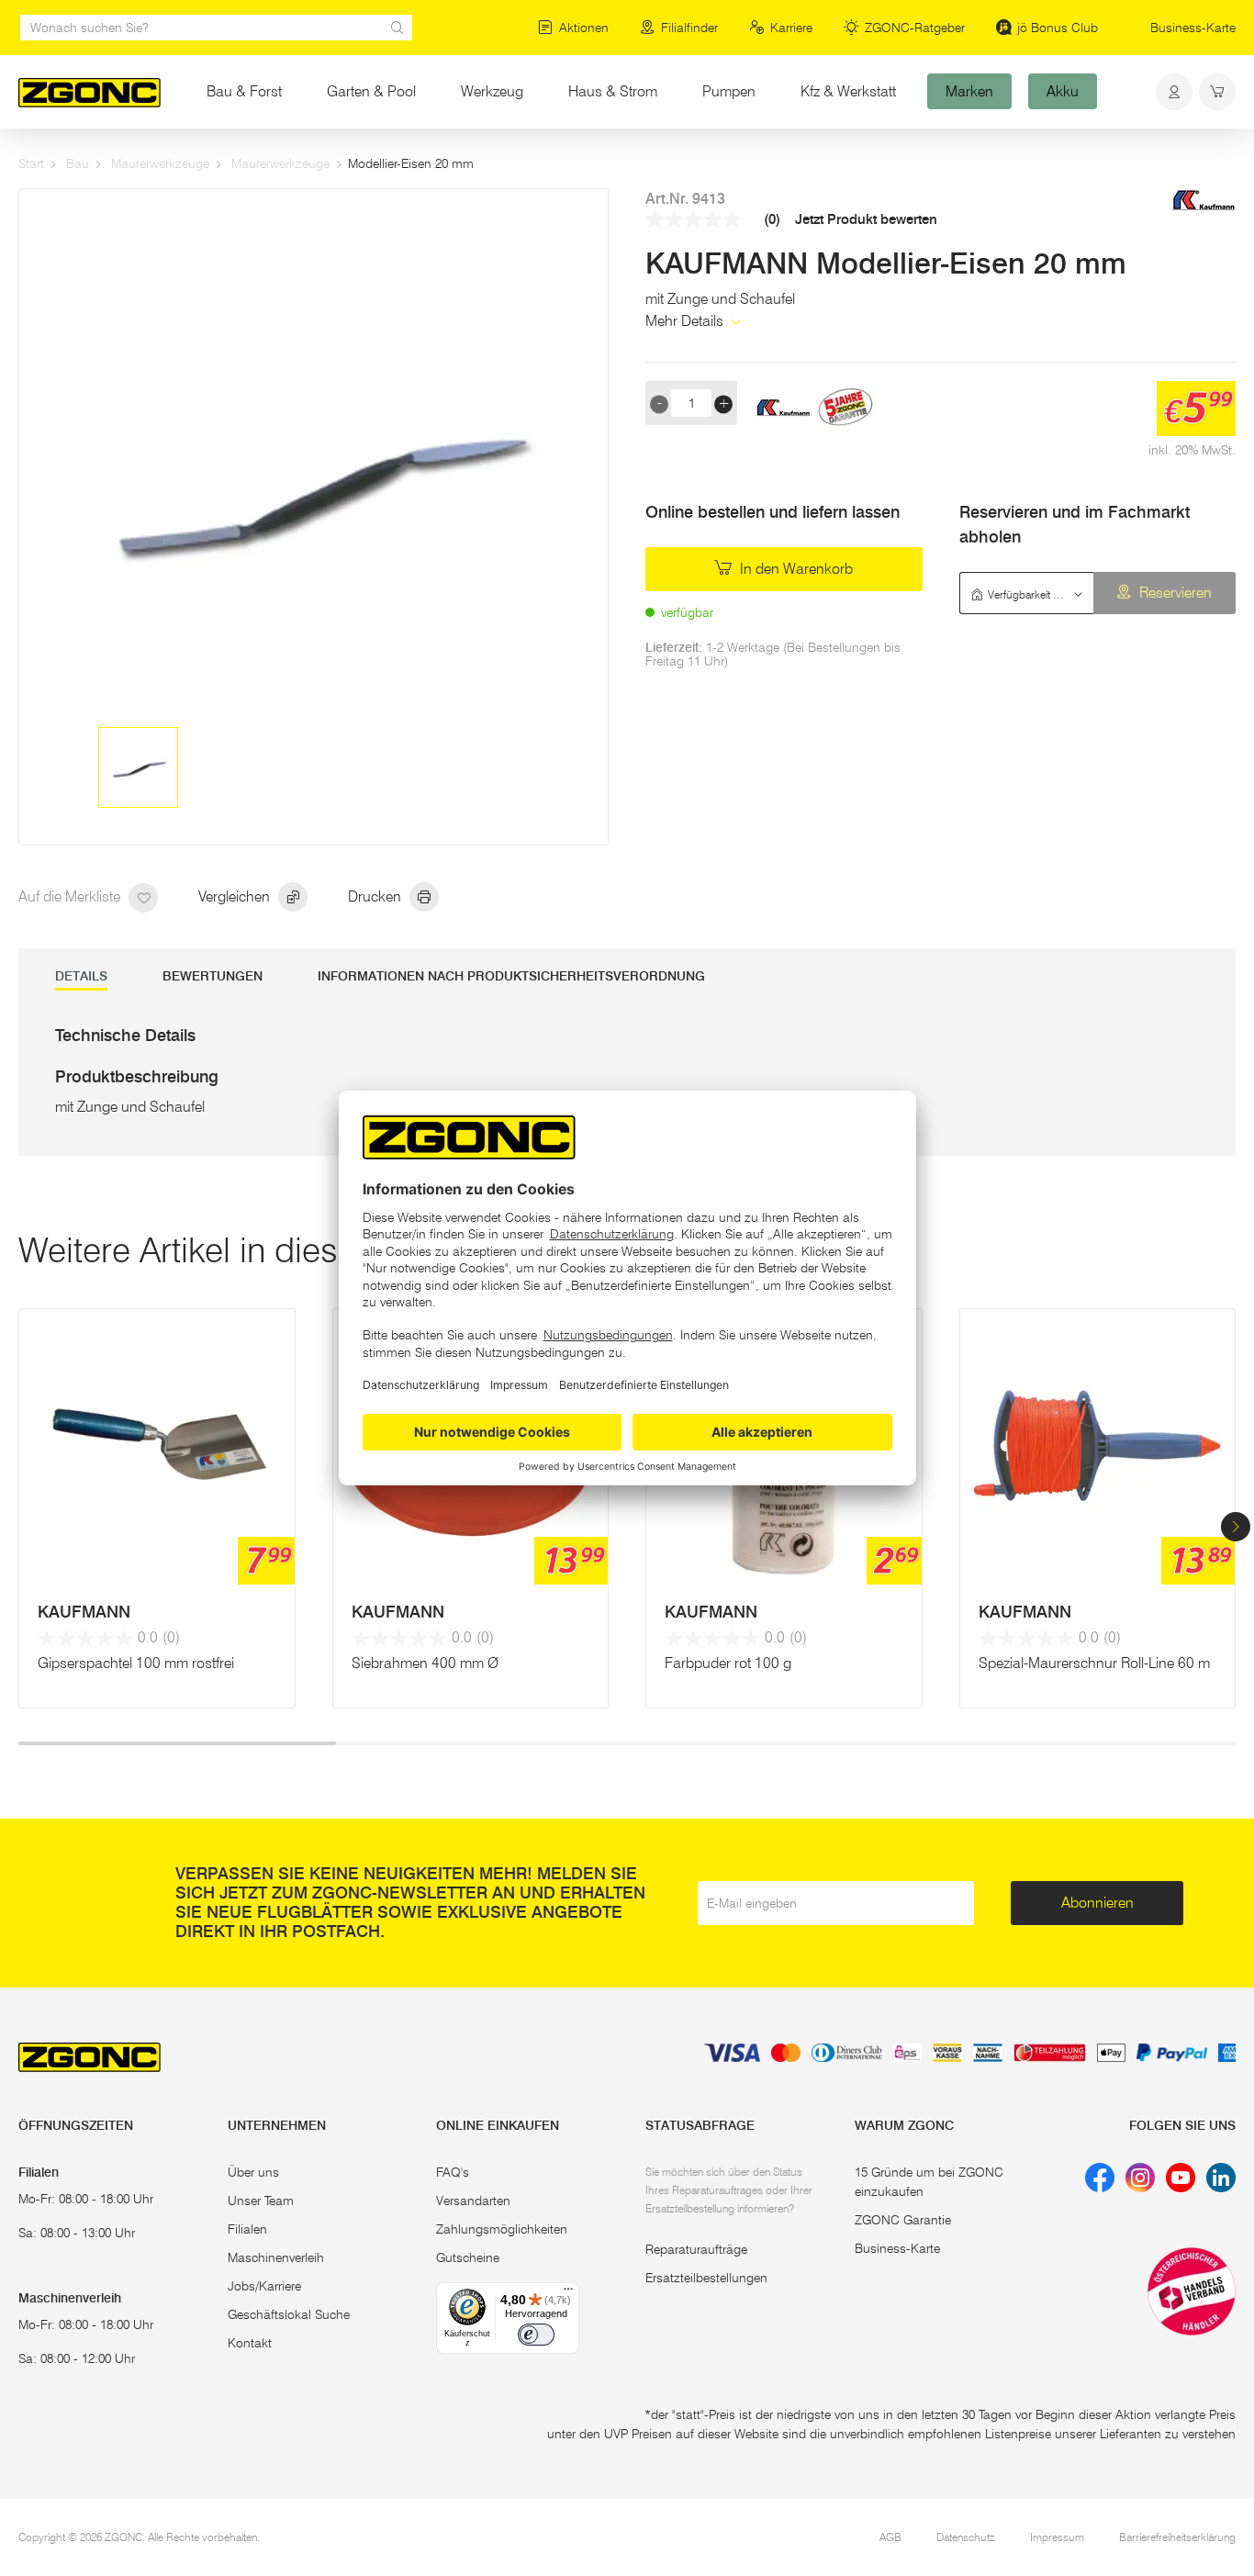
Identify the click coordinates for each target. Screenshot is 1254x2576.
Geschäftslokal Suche (289, 2314)
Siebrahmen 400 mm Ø (425, 1663)
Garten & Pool (371, 91)
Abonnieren (1097, 1903)
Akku (1063, 91)
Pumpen (729, 91)
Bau (78, 163)
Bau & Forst (244, 91)
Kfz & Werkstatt (848, 91)
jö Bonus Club (1058, 28)
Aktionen (584, 28)
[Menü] (568, 2293)
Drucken (376, 896)
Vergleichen (236, 896)
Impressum (1057, 2537)
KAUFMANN (84, 1612)
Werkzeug (492, 91)
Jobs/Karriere (264, 2286)
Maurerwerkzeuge (160, 163)
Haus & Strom (613, 91)
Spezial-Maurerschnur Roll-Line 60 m (1094, 1663)
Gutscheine (468, 2257)
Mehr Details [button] (686, 321)
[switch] (536, 2335)
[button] (1236, 1527)
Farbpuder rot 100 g (728, 1663)
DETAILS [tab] (81, 976)
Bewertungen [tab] (213, 976)
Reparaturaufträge (696, 2249)
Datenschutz (966, 2537)
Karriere (791, 28)
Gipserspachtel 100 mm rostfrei (136, 1663)
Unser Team (261, 2201)
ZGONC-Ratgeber (915, 28)
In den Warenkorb (795, 569)
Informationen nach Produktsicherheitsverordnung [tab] (511, 976)
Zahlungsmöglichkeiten (502, 2229)
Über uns (253, 2172)
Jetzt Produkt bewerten (866, 220)
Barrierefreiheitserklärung (1177, 2537)
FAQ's (453, 2172)
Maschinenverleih (276, 2257)
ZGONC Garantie (903, 2220)
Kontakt (250, 2343)
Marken (969, 91)
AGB (890, 2537)
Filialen (247, 2229)
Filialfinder (689, 28)
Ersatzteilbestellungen (706, 2278)
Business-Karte (1193, 28)
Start (31, 163)
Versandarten (473, 2201)
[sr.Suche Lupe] (397, 28)
